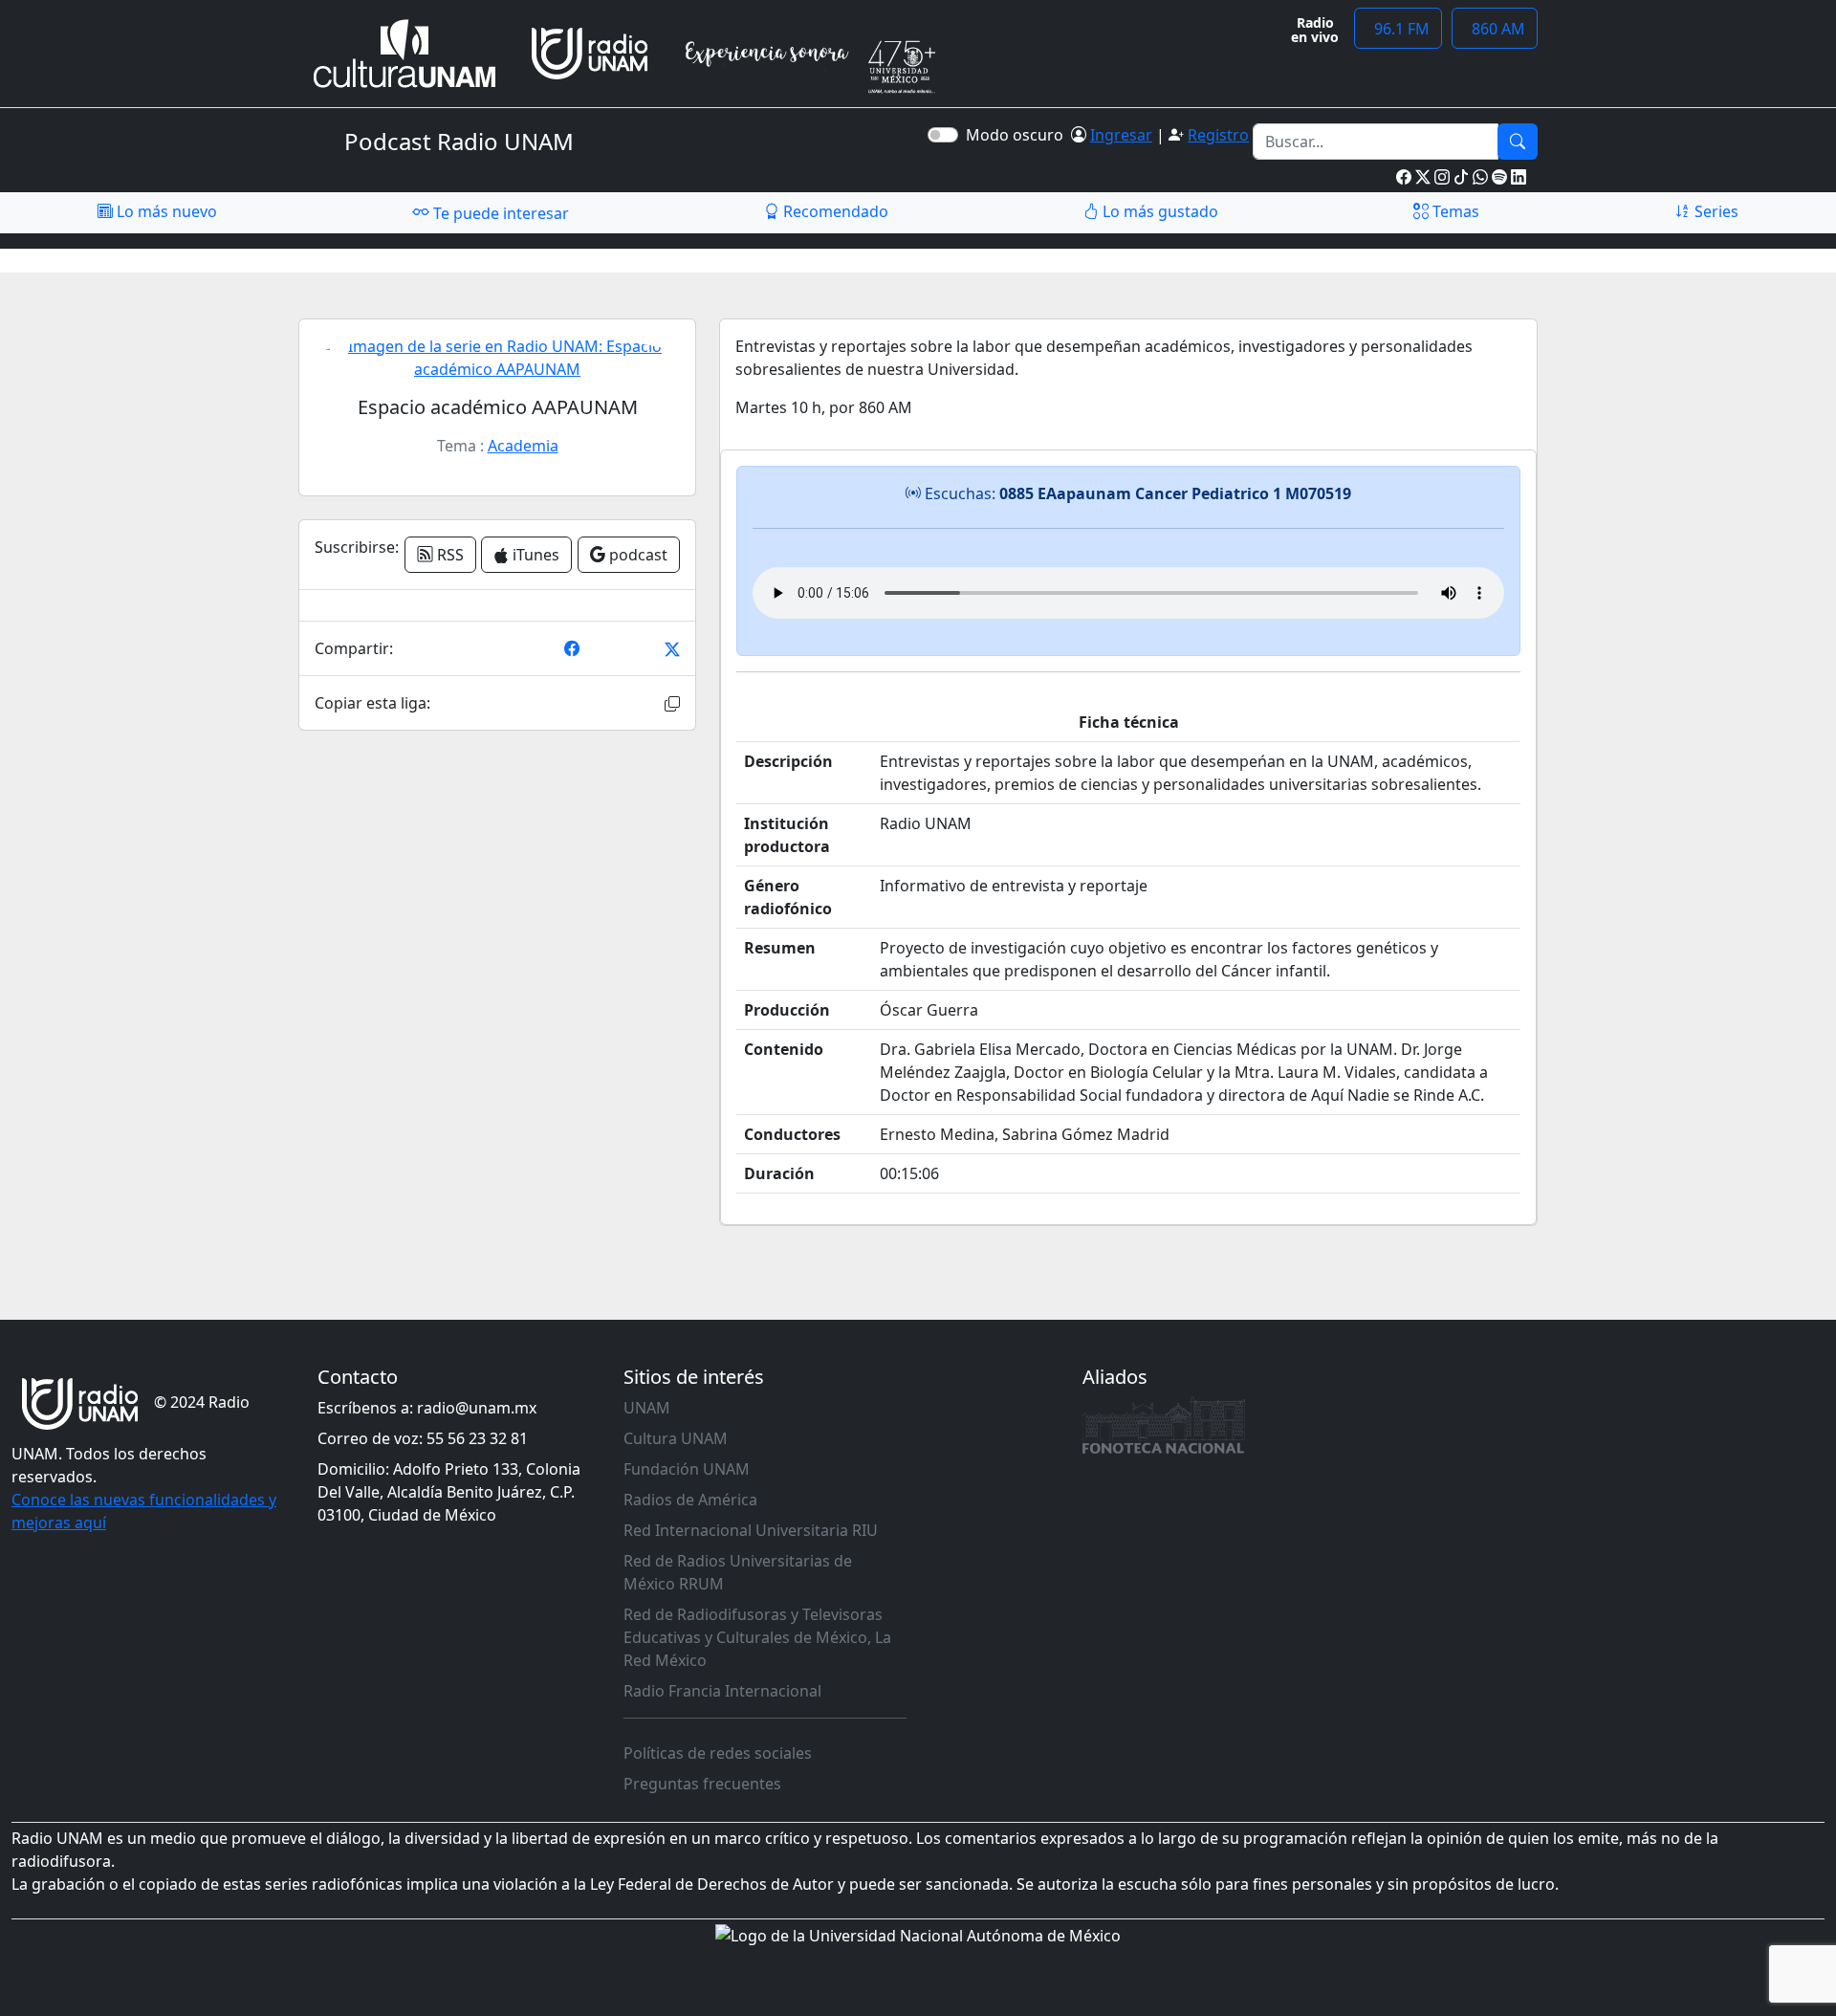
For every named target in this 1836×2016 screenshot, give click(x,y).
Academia (523, 446)
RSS (448, 555)
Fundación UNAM (687, 1469)
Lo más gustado (1158, 211)
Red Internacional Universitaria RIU (751, 1530)
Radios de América (690, 1500)
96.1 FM (1398, 29)
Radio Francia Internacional (722, 1691)
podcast (636, 555)
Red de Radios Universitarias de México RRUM (738, 1572)
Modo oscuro (1018, 135)
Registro (1218, 135)
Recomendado (834, 211)
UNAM (647, 1408)
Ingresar (1121, 135)
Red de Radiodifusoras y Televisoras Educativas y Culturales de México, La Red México (757, 1637)
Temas (1454, 211)
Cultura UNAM (676, 1438)
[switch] (943, 135)
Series (1715, 211)
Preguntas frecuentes (702, 1784)
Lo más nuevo (165, 211)
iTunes (534, 555)
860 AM (1495, 29)
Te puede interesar (499, 213)
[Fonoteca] (1164, 1425)
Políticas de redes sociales (718, 1753)
